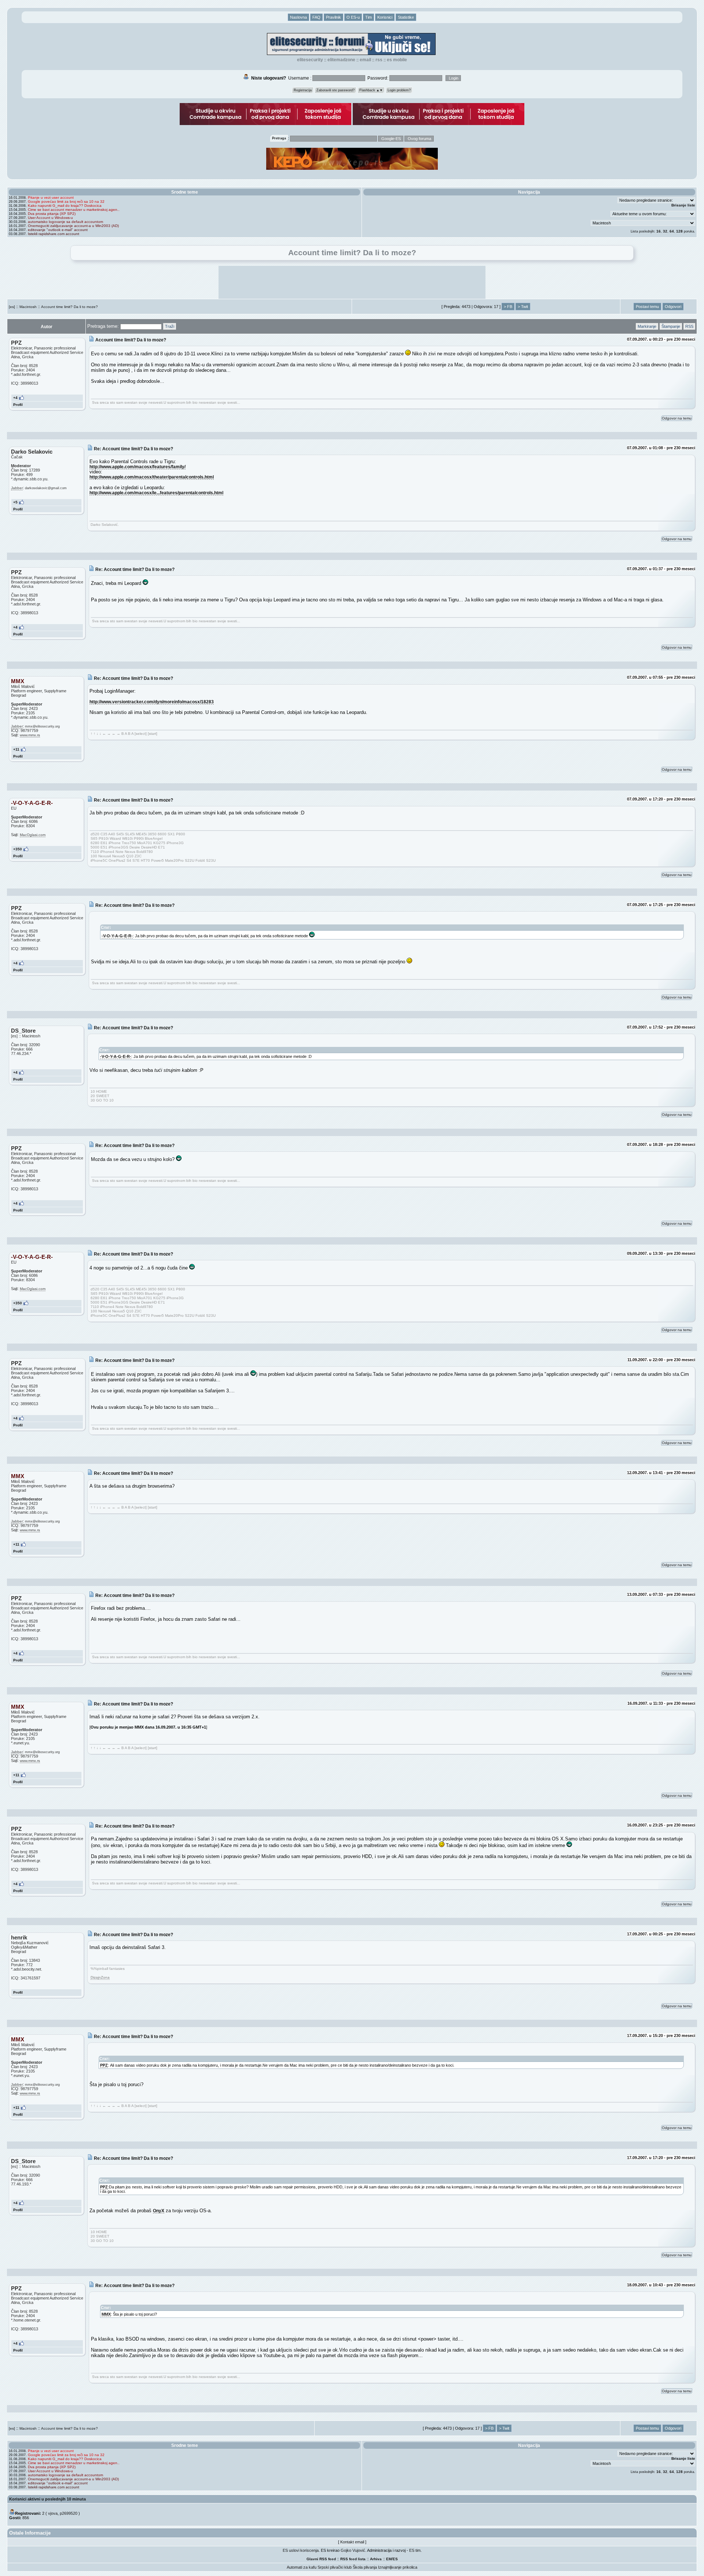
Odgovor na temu (677, 418)
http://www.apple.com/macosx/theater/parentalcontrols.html (152, 477)
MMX (106, 2314)
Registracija (303, 90)
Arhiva (376, 2559)
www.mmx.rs (30, 735)
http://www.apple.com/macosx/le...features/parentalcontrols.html (156, 493)
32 (665, 231)
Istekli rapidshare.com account (54, 234)
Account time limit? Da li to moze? (69, 307)
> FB (508, 307)
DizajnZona (100, 1977)
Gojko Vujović (353, 2550)
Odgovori (673, 307)
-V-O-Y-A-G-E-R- (117, 936)
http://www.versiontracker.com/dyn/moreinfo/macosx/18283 (152, 702)
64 (672, 231)
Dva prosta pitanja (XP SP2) (52, 214)
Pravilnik (333, 17)
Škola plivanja (365, 2567)
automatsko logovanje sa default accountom (65, 222)
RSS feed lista (353, 2559)
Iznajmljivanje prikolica (398, 2567)
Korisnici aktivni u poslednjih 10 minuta (47, 2499)
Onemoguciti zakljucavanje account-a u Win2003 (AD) (73, 226)
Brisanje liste (683, 205)
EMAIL (365, 60)
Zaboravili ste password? (335, 90)
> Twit (523, 307)
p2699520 (69, 2513)
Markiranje (647, 326)
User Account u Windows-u (50, 218)
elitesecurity (310, 60)
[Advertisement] (352, 282)
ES (395, 2559)
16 (659, 231)
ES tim (415, 2550)
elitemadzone (341, 60)
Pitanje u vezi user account (51, 197)
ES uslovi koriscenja (301, 2550)
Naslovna (298, 17)
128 (679, 231)
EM (389, 2559)
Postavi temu (647, 307)
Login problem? (399, 90)
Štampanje (671, 326)
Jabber (17, 488)
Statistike (406, 17)
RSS (379, 60)
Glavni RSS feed (321, 2559)
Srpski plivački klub (335, 2567)
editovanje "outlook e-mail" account (58, 230)
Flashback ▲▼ (371, 90)
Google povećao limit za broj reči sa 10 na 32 (66, 201)
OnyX (159, 2211)
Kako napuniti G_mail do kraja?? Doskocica (65, 206)
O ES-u (353, 17)
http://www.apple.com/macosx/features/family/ (137, 467)
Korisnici (385, 17)
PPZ (104, 2065)
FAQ (316, 17)
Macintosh (28, 307)
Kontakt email (352, 2542)
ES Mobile (397, 60)
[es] (12, 307)
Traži (170, 326)
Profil (18, 405)
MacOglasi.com (33, 835)
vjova (53, 2513)
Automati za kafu (302, 2567)
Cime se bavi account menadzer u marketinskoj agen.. (74, 210)
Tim (368, 17)
